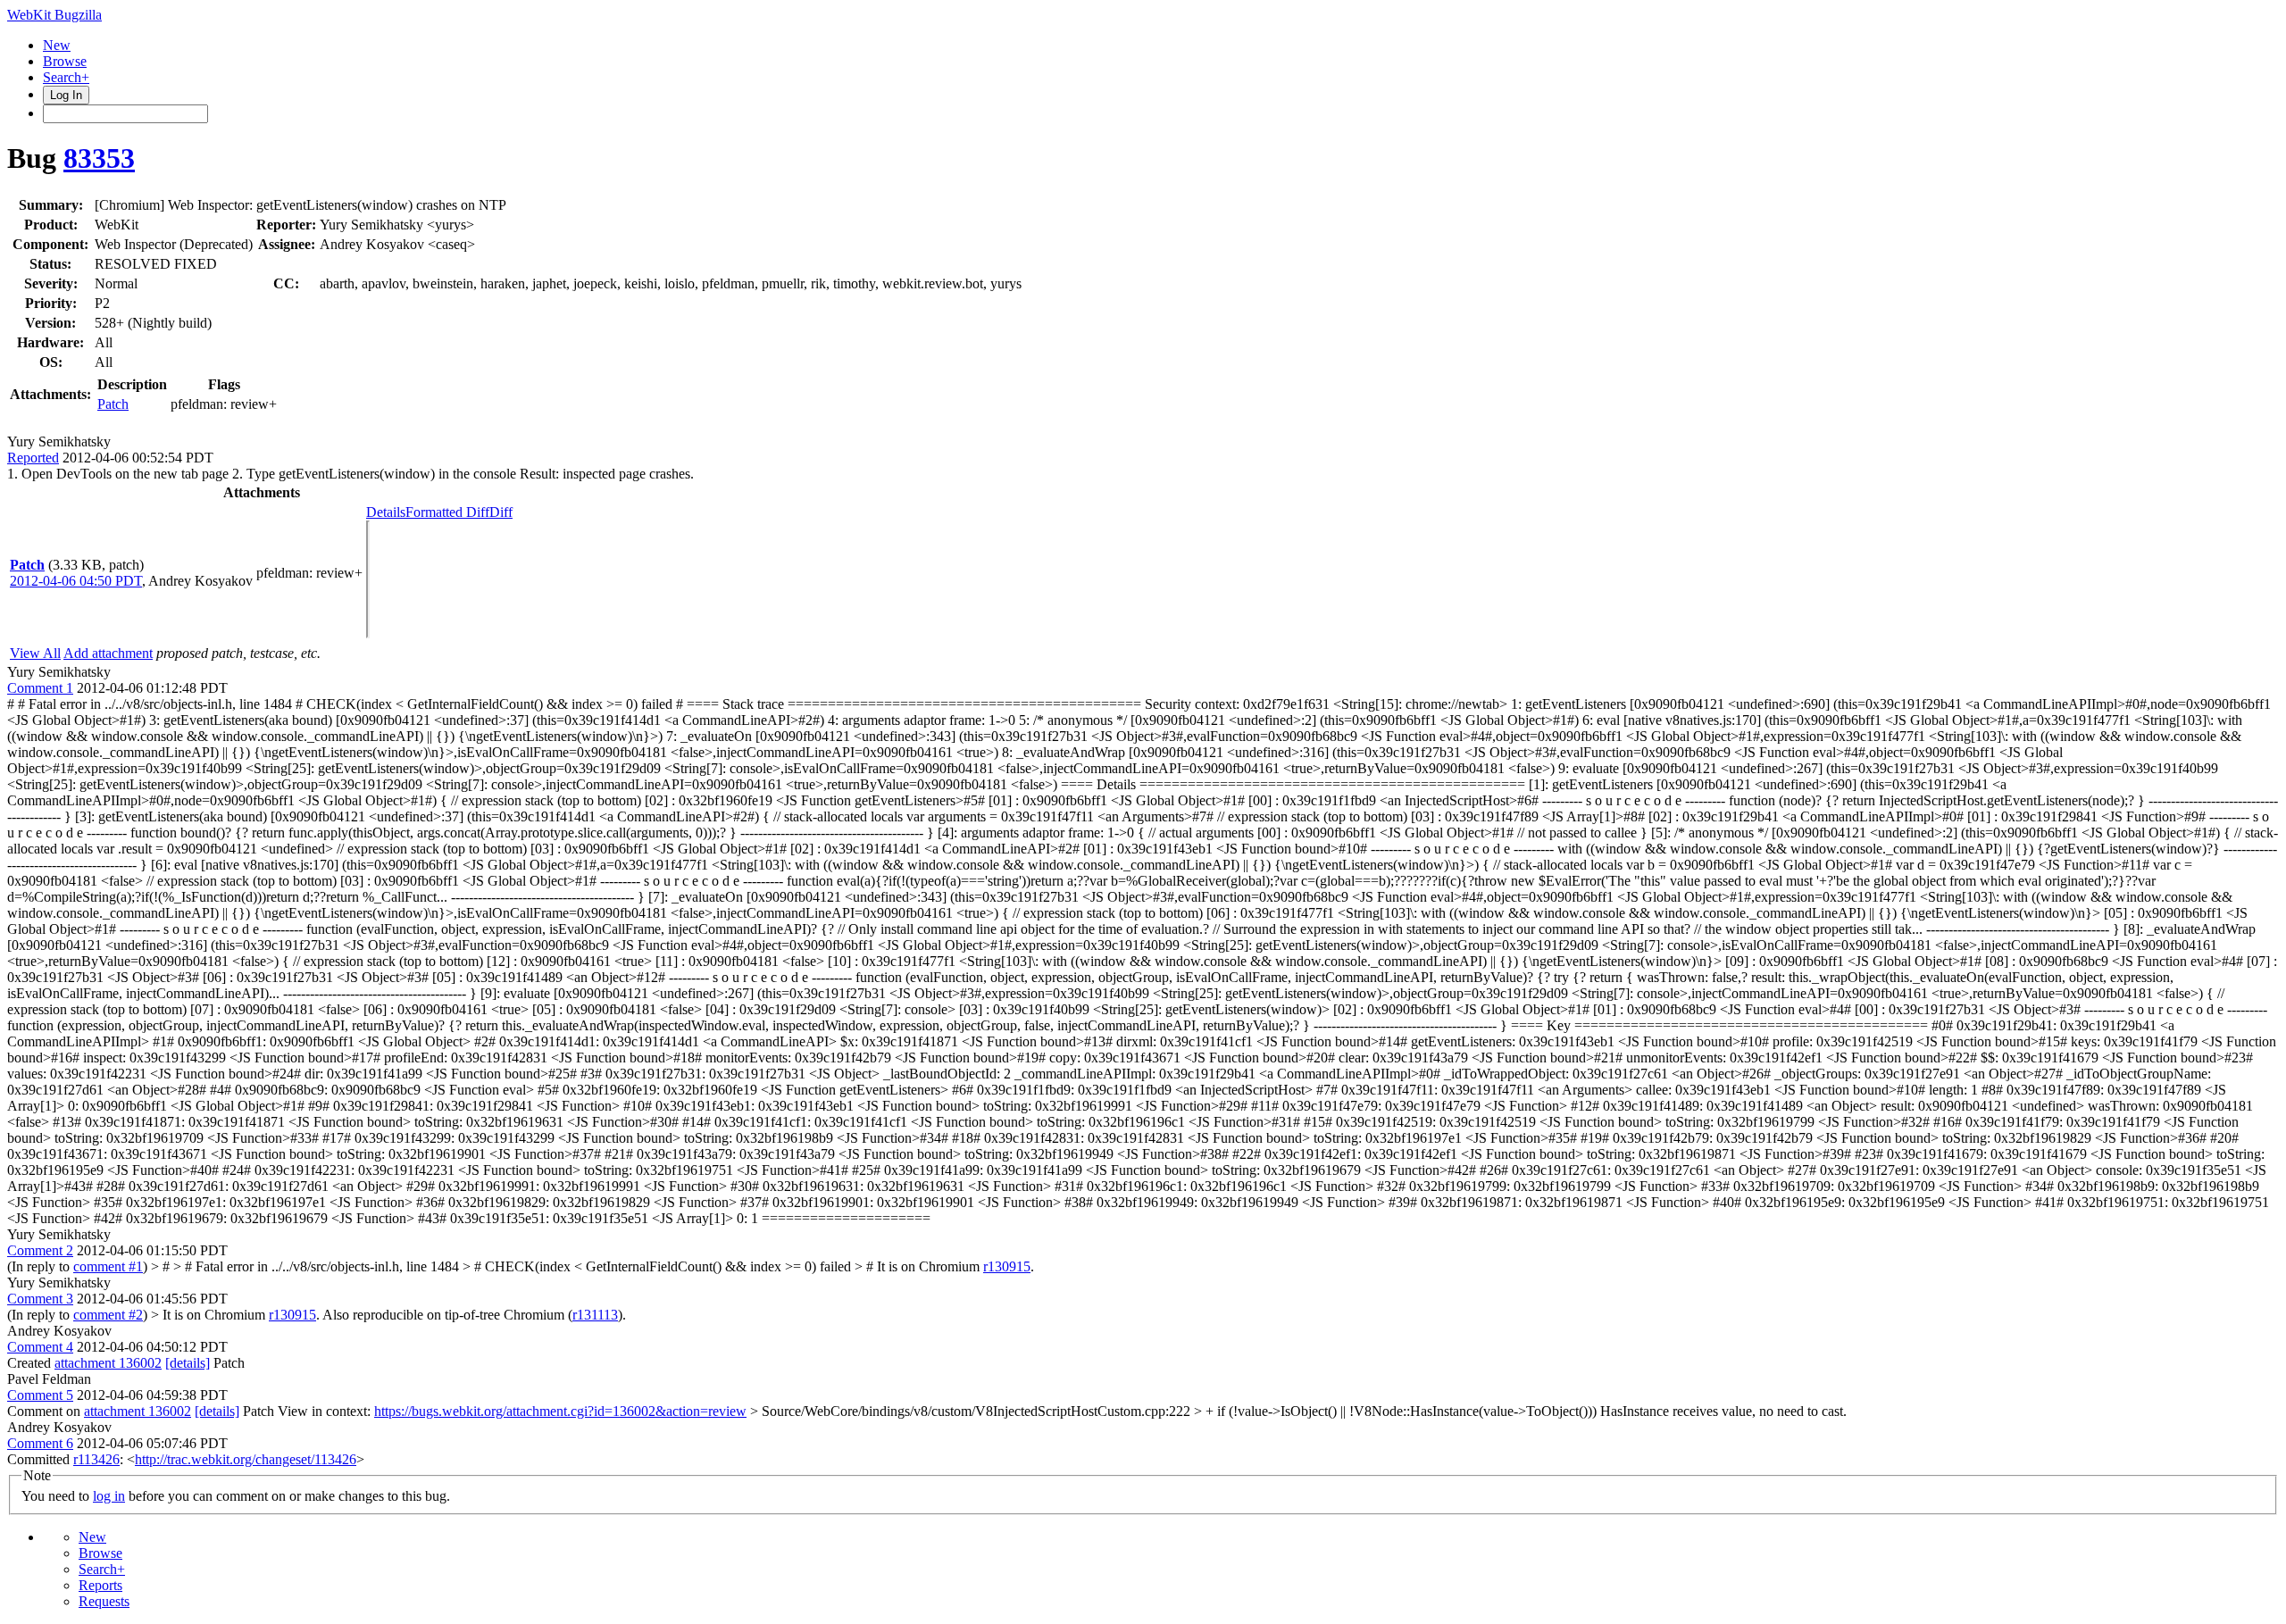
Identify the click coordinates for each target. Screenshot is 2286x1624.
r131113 (595, 1315)
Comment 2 (40, 1250)
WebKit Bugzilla (54, 15)
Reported (33, 458)
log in (109, 1496)
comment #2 (108, 1315)
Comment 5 (40, 1395)
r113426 (96, 1459)
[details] (188, 1363)
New (57, 45)
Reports (100, 1585)
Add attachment (108, 653)
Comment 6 (40, 1443)
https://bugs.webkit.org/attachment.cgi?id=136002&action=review (560, 1411)
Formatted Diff (447, 512)
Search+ (66, 77)
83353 (99, 158)
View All (35, 653)
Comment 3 (40, 1299)
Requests (104, 1601)
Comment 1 (40, 688)
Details (386, 512)
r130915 (1007, 1266)
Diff (501, 512)
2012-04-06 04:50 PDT (76, 581)
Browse (65, 61)
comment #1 (108, 1266)
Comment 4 (40, 1347)
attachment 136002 (108, 1363)
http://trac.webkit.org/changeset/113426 (246, 1459)
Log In (66, 95)
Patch (113, 404)
